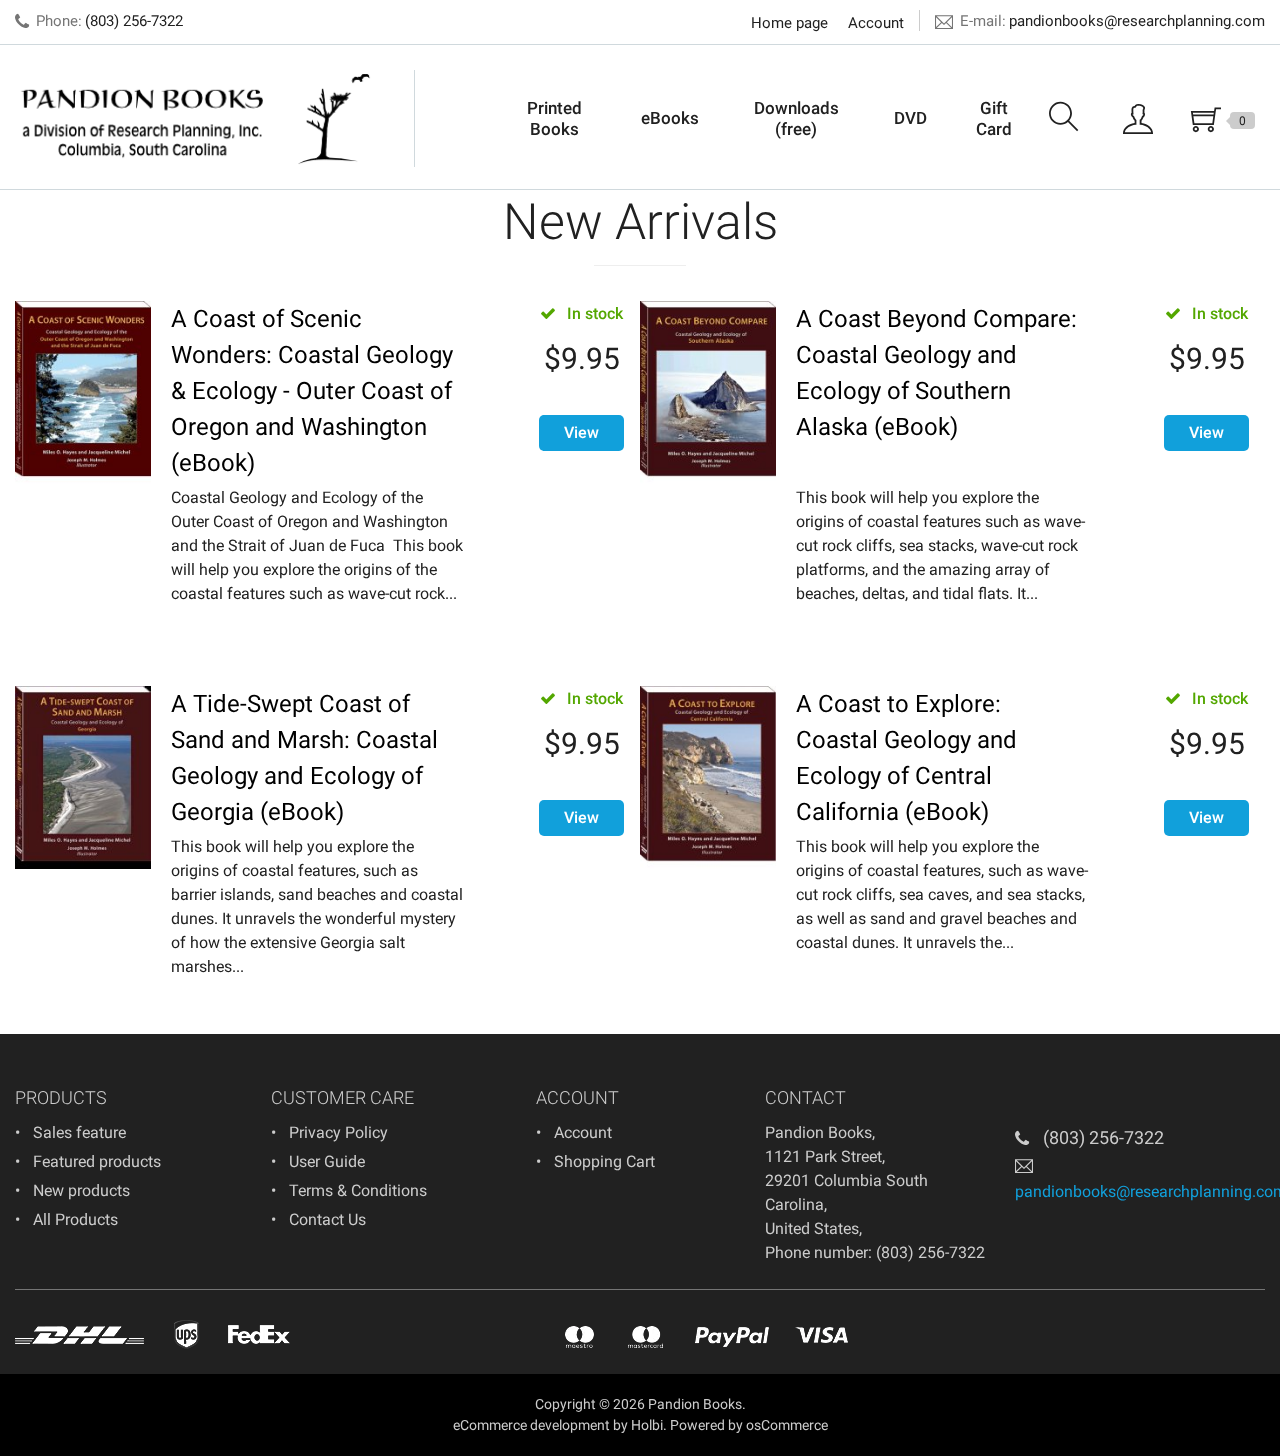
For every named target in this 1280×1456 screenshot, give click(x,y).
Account (876, 23)
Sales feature (79, 1132)
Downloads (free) (796, 118)
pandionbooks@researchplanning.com (1137, 21)
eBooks (670, 118)
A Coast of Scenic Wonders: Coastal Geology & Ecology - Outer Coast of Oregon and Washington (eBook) (312, 391)
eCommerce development (531, 1425)
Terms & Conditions (358, 1190)
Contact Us (327, 1219)
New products (81, 1190)
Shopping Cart (604, 1161)
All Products (75, 1219)
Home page (789, 23)
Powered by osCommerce (749, 1425)
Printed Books (554, 118)
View (581, 432)
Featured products (97, 1161)
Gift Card (994, 118)
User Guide (327, 1161)
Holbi (647, 1425)
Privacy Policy (338, 1132)
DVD (910, 118)
